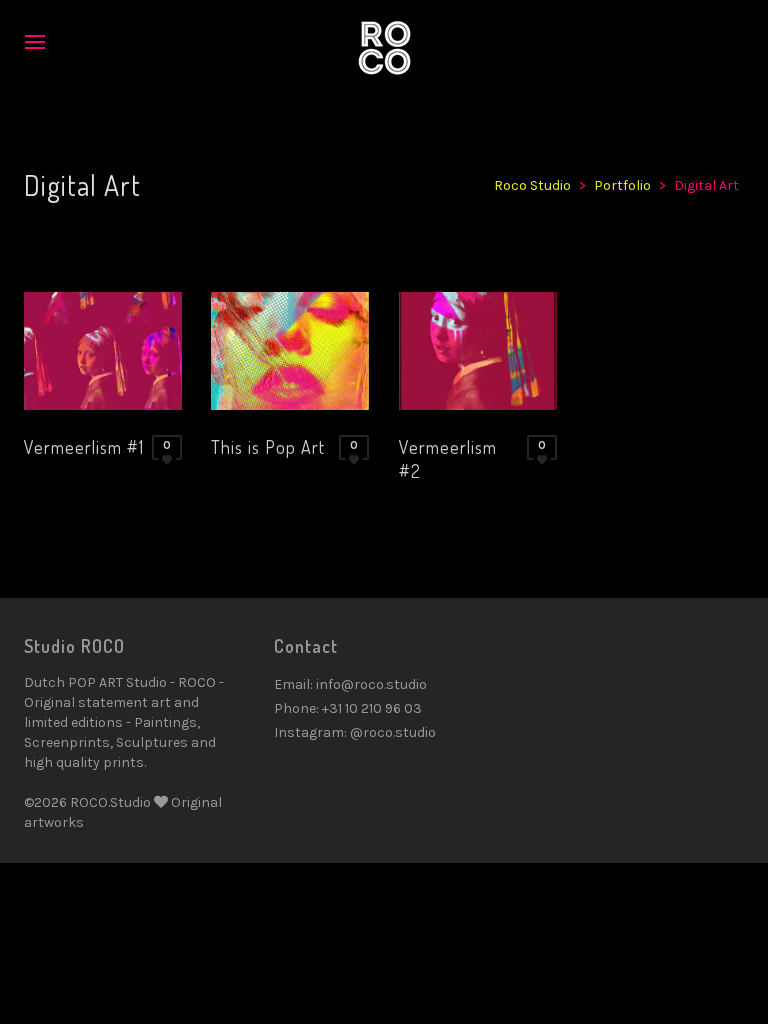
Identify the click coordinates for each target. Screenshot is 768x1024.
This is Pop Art (268, 447)
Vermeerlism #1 (84, 447)
